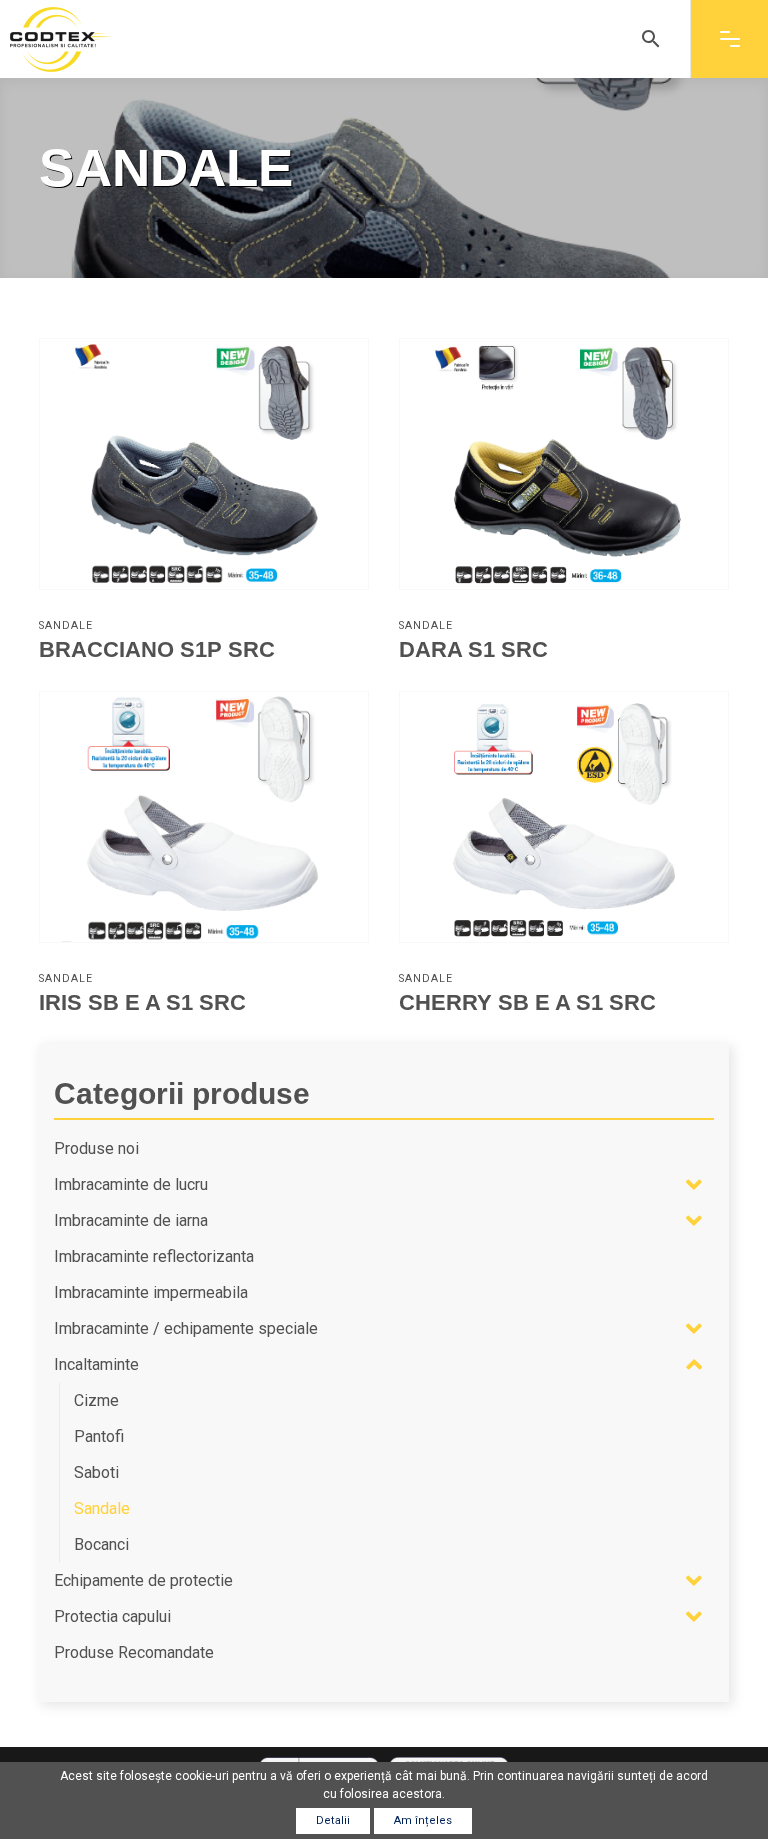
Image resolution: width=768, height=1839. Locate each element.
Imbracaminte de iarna (131, 1220)
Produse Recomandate (134, 1652)
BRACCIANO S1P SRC (157, 649)
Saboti (96, 1472)
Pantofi (99, 1436)
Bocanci (101, 1544)
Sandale (66, 625)
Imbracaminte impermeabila (151, 1292)
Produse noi (96, 1148)
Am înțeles (423, 1820)
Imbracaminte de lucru (131, 1184)
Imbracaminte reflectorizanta (154, 1256)
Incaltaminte (96, 1364)
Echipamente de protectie (143, 1580)
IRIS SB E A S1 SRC (142, 1002)
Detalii (333, 1820)
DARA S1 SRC (473, 649)
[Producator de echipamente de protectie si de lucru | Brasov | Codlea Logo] (62, 39)
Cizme (96, 1400)
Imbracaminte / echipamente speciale (186, 1328)
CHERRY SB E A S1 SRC (527, 1002)
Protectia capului (112, 1616)
